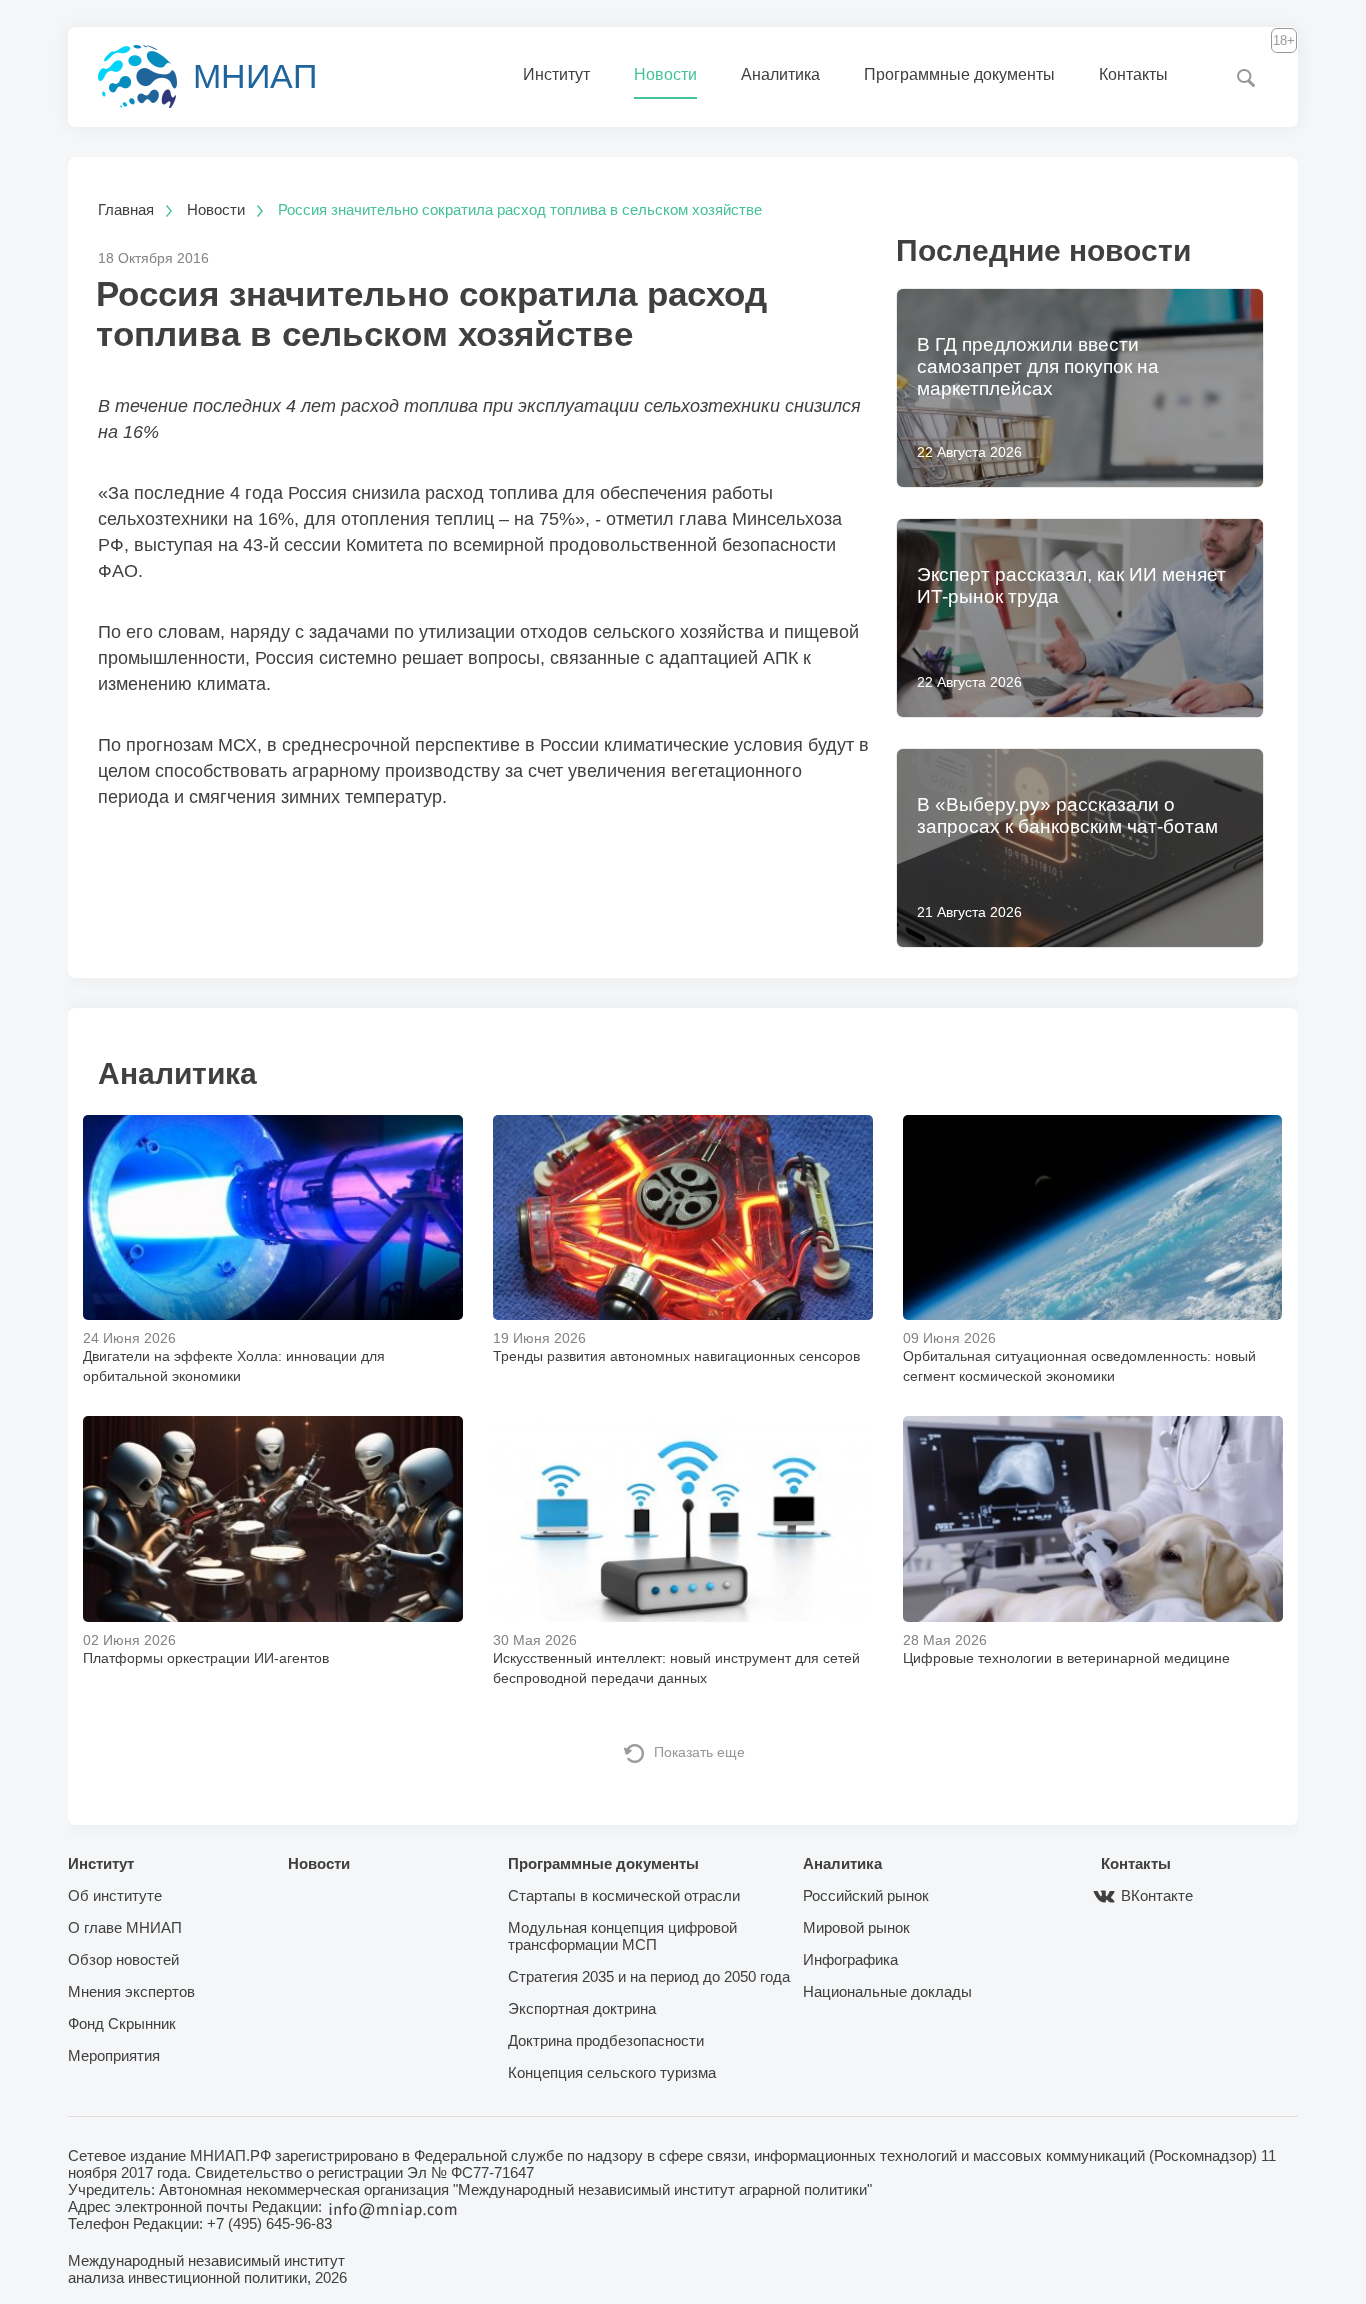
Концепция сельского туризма (612, 2072)
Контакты (1133, 74)
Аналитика (780, 74)
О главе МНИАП (125, 1927)
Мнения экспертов (131, 1991)
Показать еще (699, 1752)
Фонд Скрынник (122, 2023)
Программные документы (959, 74)
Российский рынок (866, 1895)
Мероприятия (114, 2055)
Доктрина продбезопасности (606, 2040)
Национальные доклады (887, 1991)
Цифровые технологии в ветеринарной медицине (1066, 1658)
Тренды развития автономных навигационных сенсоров (676, 1356)
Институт (556, 74)
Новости (665, 74)
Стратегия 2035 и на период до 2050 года (649, 1976)
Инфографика (850, 1959)
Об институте (115, 1895)
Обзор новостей (123, 1959)
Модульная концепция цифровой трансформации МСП (622, 1936)
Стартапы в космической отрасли (624, 1895)
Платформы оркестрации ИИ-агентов (206, 1658)
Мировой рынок (856, 1927)
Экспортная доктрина (582, 2008)
